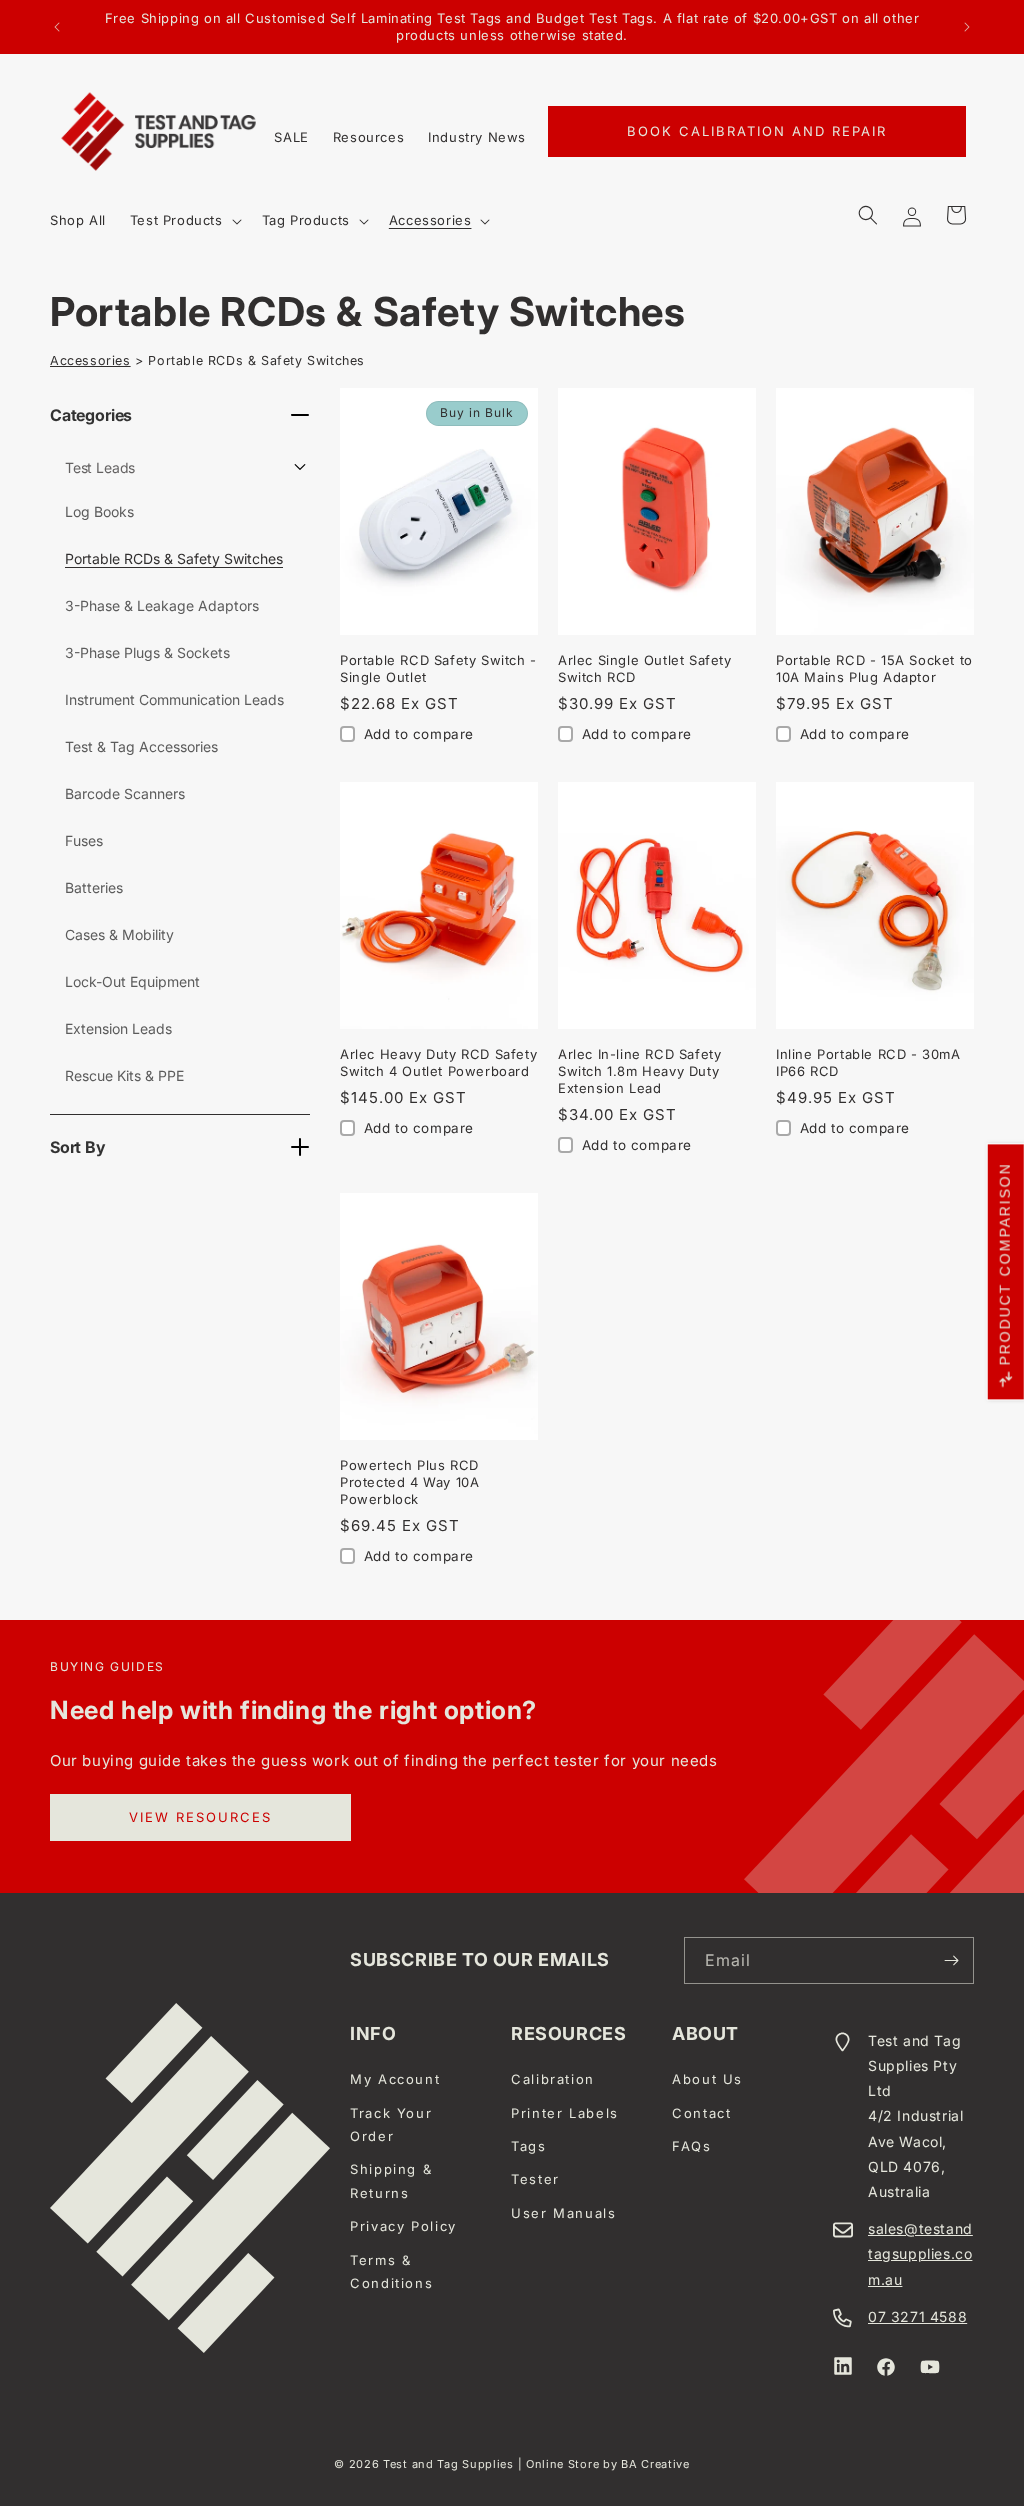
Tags (529, 2146)
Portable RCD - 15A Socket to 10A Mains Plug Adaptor (874, 668)
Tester (535, 2179)
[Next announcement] (967, 27)
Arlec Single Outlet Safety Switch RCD (645, 668)
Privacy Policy (403, 2226)
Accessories (90, 360)
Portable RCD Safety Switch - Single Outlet (438, 668)
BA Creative (655, 2464)
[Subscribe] (951, 1960)
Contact (701, 2113)
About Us (707, 2079)
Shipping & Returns (391, 2180)
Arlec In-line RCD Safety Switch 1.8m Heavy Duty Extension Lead (639, 1071)
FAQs (692, 2146)
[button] (184, 220)
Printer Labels (565, 2113)
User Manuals (564, 2213)
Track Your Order (391, 2124)
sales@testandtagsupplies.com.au (920, 2253)
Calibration (553, 2079)
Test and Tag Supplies (448, 2464)
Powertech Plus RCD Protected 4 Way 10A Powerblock (409, 1482)
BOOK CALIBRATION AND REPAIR (757, 131)
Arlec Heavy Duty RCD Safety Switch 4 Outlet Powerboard (438, 1062)
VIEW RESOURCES (200, 1817)
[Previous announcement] (57, 27)
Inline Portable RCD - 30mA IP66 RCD (868, 1062)
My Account (395, 2079)
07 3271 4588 (917, 2316)
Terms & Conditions (391, 2271)
